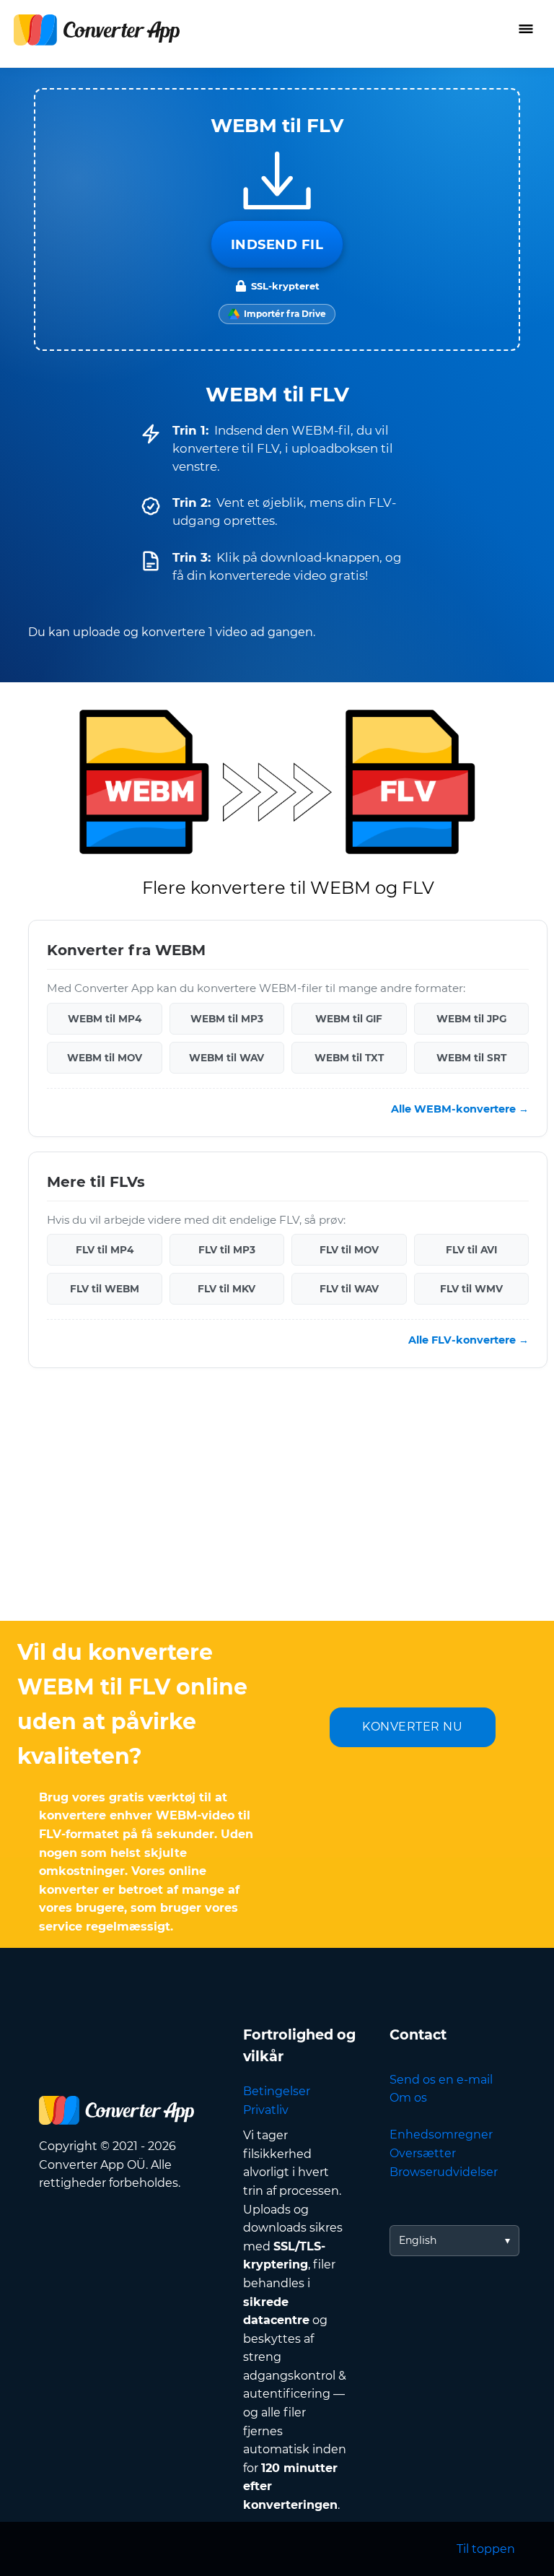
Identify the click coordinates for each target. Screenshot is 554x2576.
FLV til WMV (471, 1289)
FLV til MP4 (105, 1250)
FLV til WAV (349, 1289)
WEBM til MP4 (105, 1019)
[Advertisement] (277, 1505)
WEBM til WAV (227, 1058)
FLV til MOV (349, 1250)
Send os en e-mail (441, 2080)
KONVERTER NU (412, 1727)
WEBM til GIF (349, 1019)
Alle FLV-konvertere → (469, 1340)
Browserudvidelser (444, 2172)
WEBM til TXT (349, 1058)
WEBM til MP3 (227, 1019)
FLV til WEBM (105, 1289)
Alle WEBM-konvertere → (460, 1109)
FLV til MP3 (227, 1250)
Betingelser (277, 2091)
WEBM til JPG (471, 1019)
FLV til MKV (227, 1289)
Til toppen (486, 2549)
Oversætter (423, 2153)
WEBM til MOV (105, 1058)
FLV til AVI (471, 1250)
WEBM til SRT (471, 1058)
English (418, 2240)
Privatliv (266, 2110)
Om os (408, 2098)
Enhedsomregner (441, 2135)
